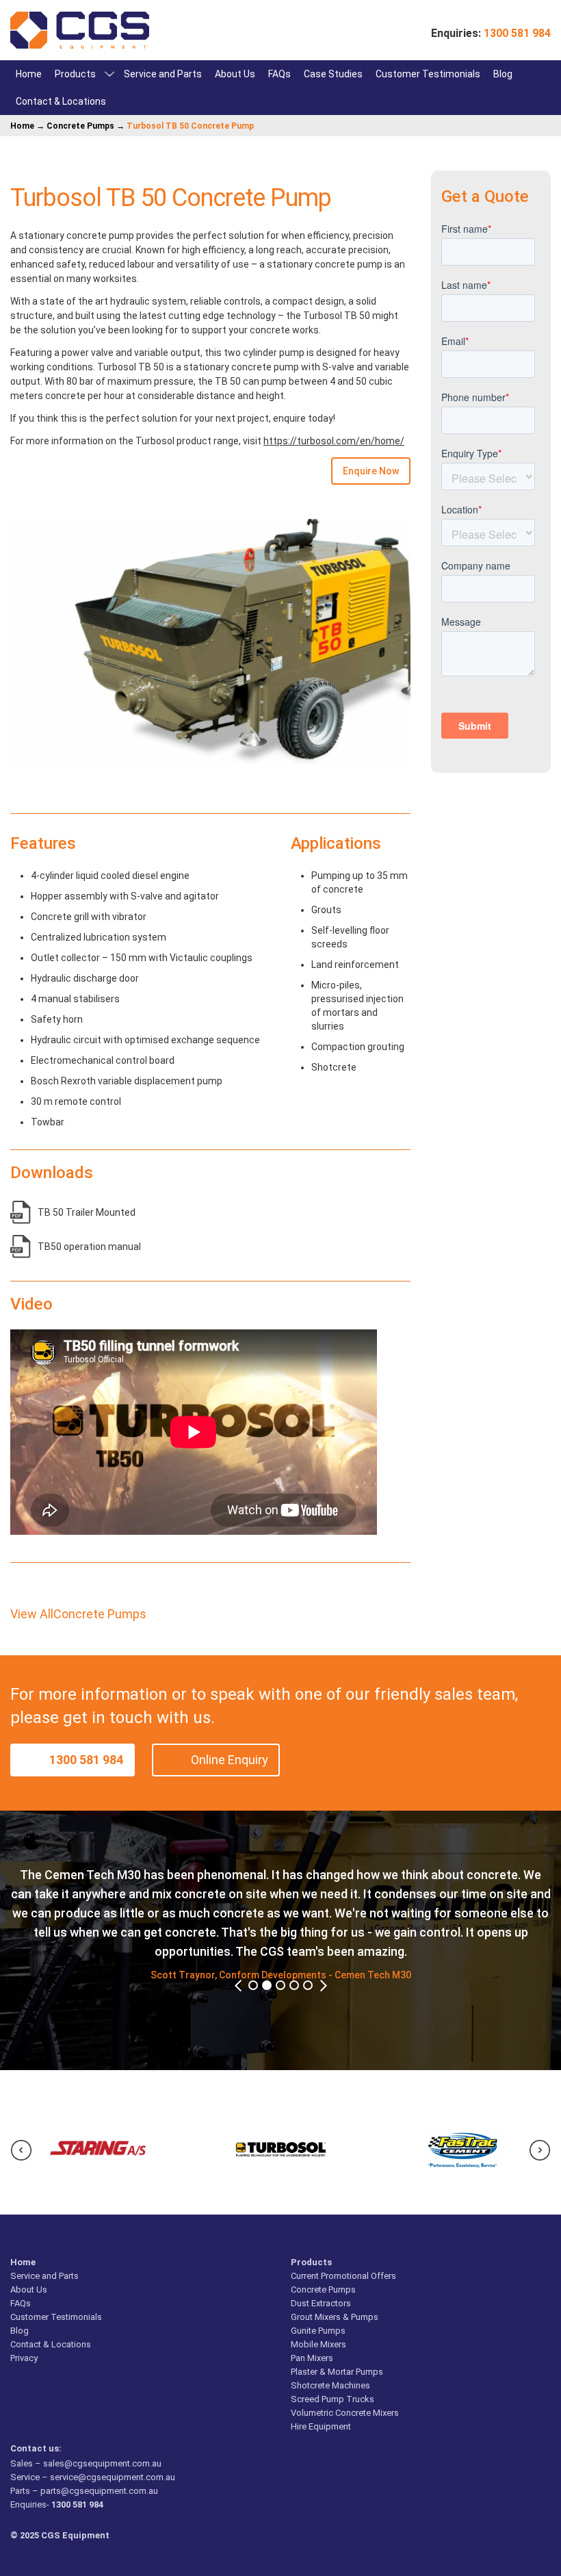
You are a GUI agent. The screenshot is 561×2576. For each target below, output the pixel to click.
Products (75, 74)
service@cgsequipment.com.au (113, 2477)
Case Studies (333, 74)
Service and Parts (163, 74)
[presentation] (21, 2150)
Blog (503, 74)
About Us (235, 74)
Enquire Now (371, 471)
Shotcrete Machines (330, 2385)
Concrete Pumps (80, 126)
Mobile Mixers (318, 2344)
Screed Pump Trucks (332, 2399)
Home (29, 74)
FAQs (279, 74)
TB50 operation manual (89, 1247)
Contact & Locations (61, 101)
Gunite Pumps (318, 2331)
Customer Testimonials (428, 74)
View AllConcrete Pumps (78, 1614)
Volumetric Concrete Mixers (345, 2413)
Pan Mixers (312, 2358)
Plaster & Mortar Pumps (337, 2372)
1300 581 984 (86, 1760)
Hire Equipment (321, 2426)
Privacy (24, 2358)
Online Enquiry (230, 1760)
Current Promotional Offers (343, 2276)
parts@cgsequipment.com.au (99, 2491)
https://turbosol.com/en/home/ (334, 441)
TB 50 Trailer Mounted (87, 1212)
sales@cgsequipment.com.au (102, 2463)
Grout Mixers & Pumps (335, 2317)
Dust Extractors (321, 2303)
